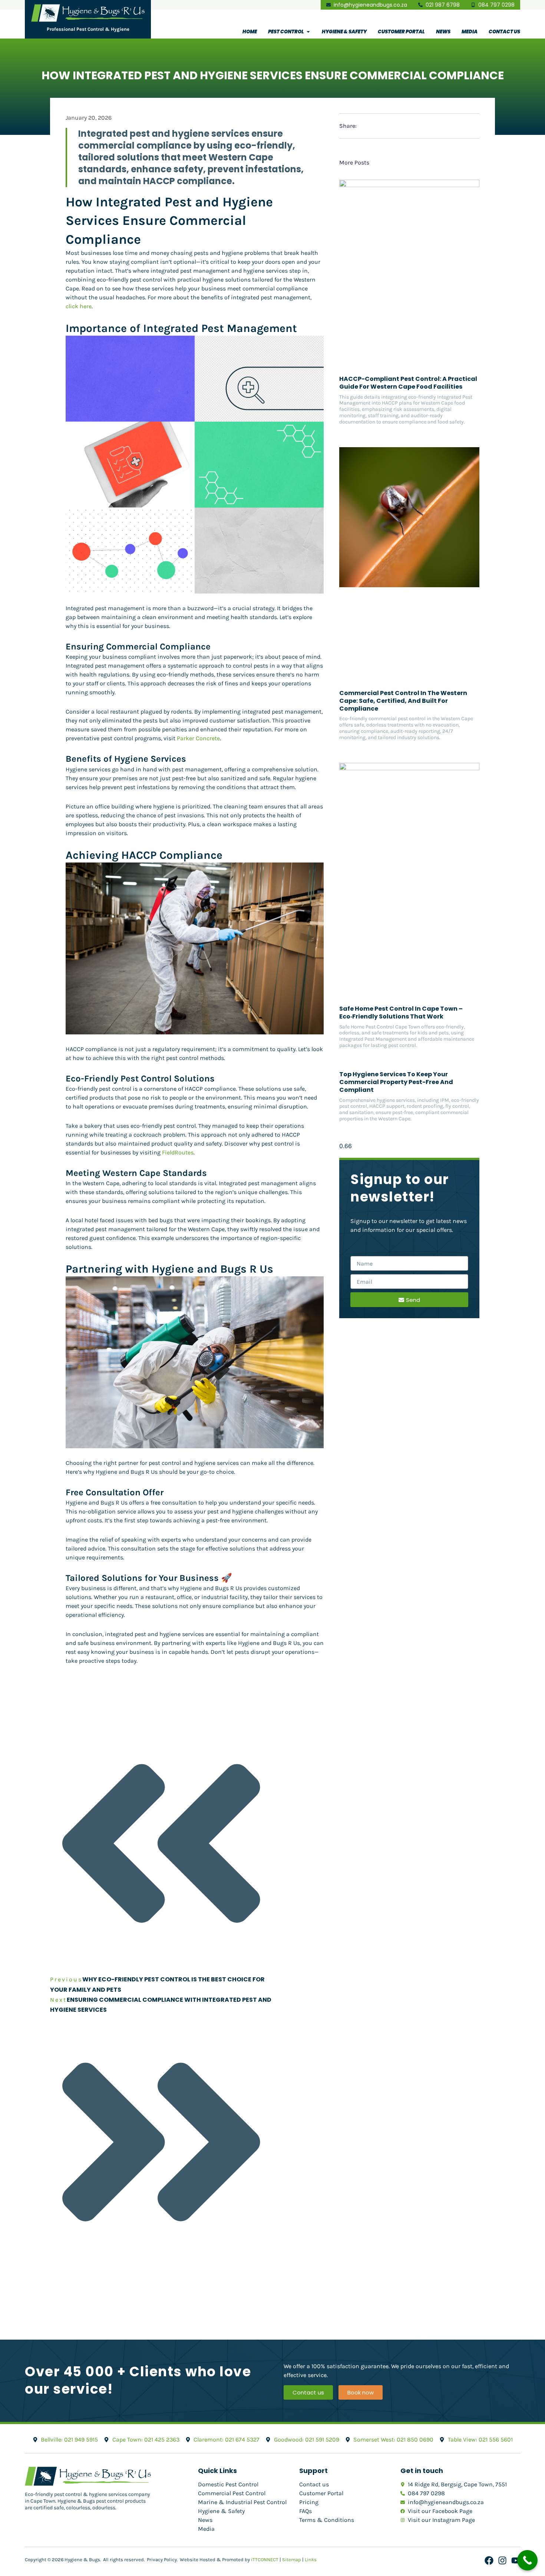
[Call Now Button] (527, 2560)
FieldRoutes (178, 1152)
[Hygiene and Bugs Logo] (88, 13)
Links (311, 2560)
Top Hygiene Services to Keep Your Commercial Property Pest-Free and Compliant (396, 1082)
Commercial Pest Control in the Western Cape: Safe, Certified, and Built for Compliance (403, 701)
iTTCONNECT (265, 2560)
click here (79, 306)
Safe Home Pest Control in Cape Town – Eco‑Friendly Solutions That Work (401, 1013)
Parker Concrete (198, 738)
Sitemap (292, 2560)
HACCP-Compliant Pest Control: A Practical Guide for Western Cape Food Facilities (408, 383)
